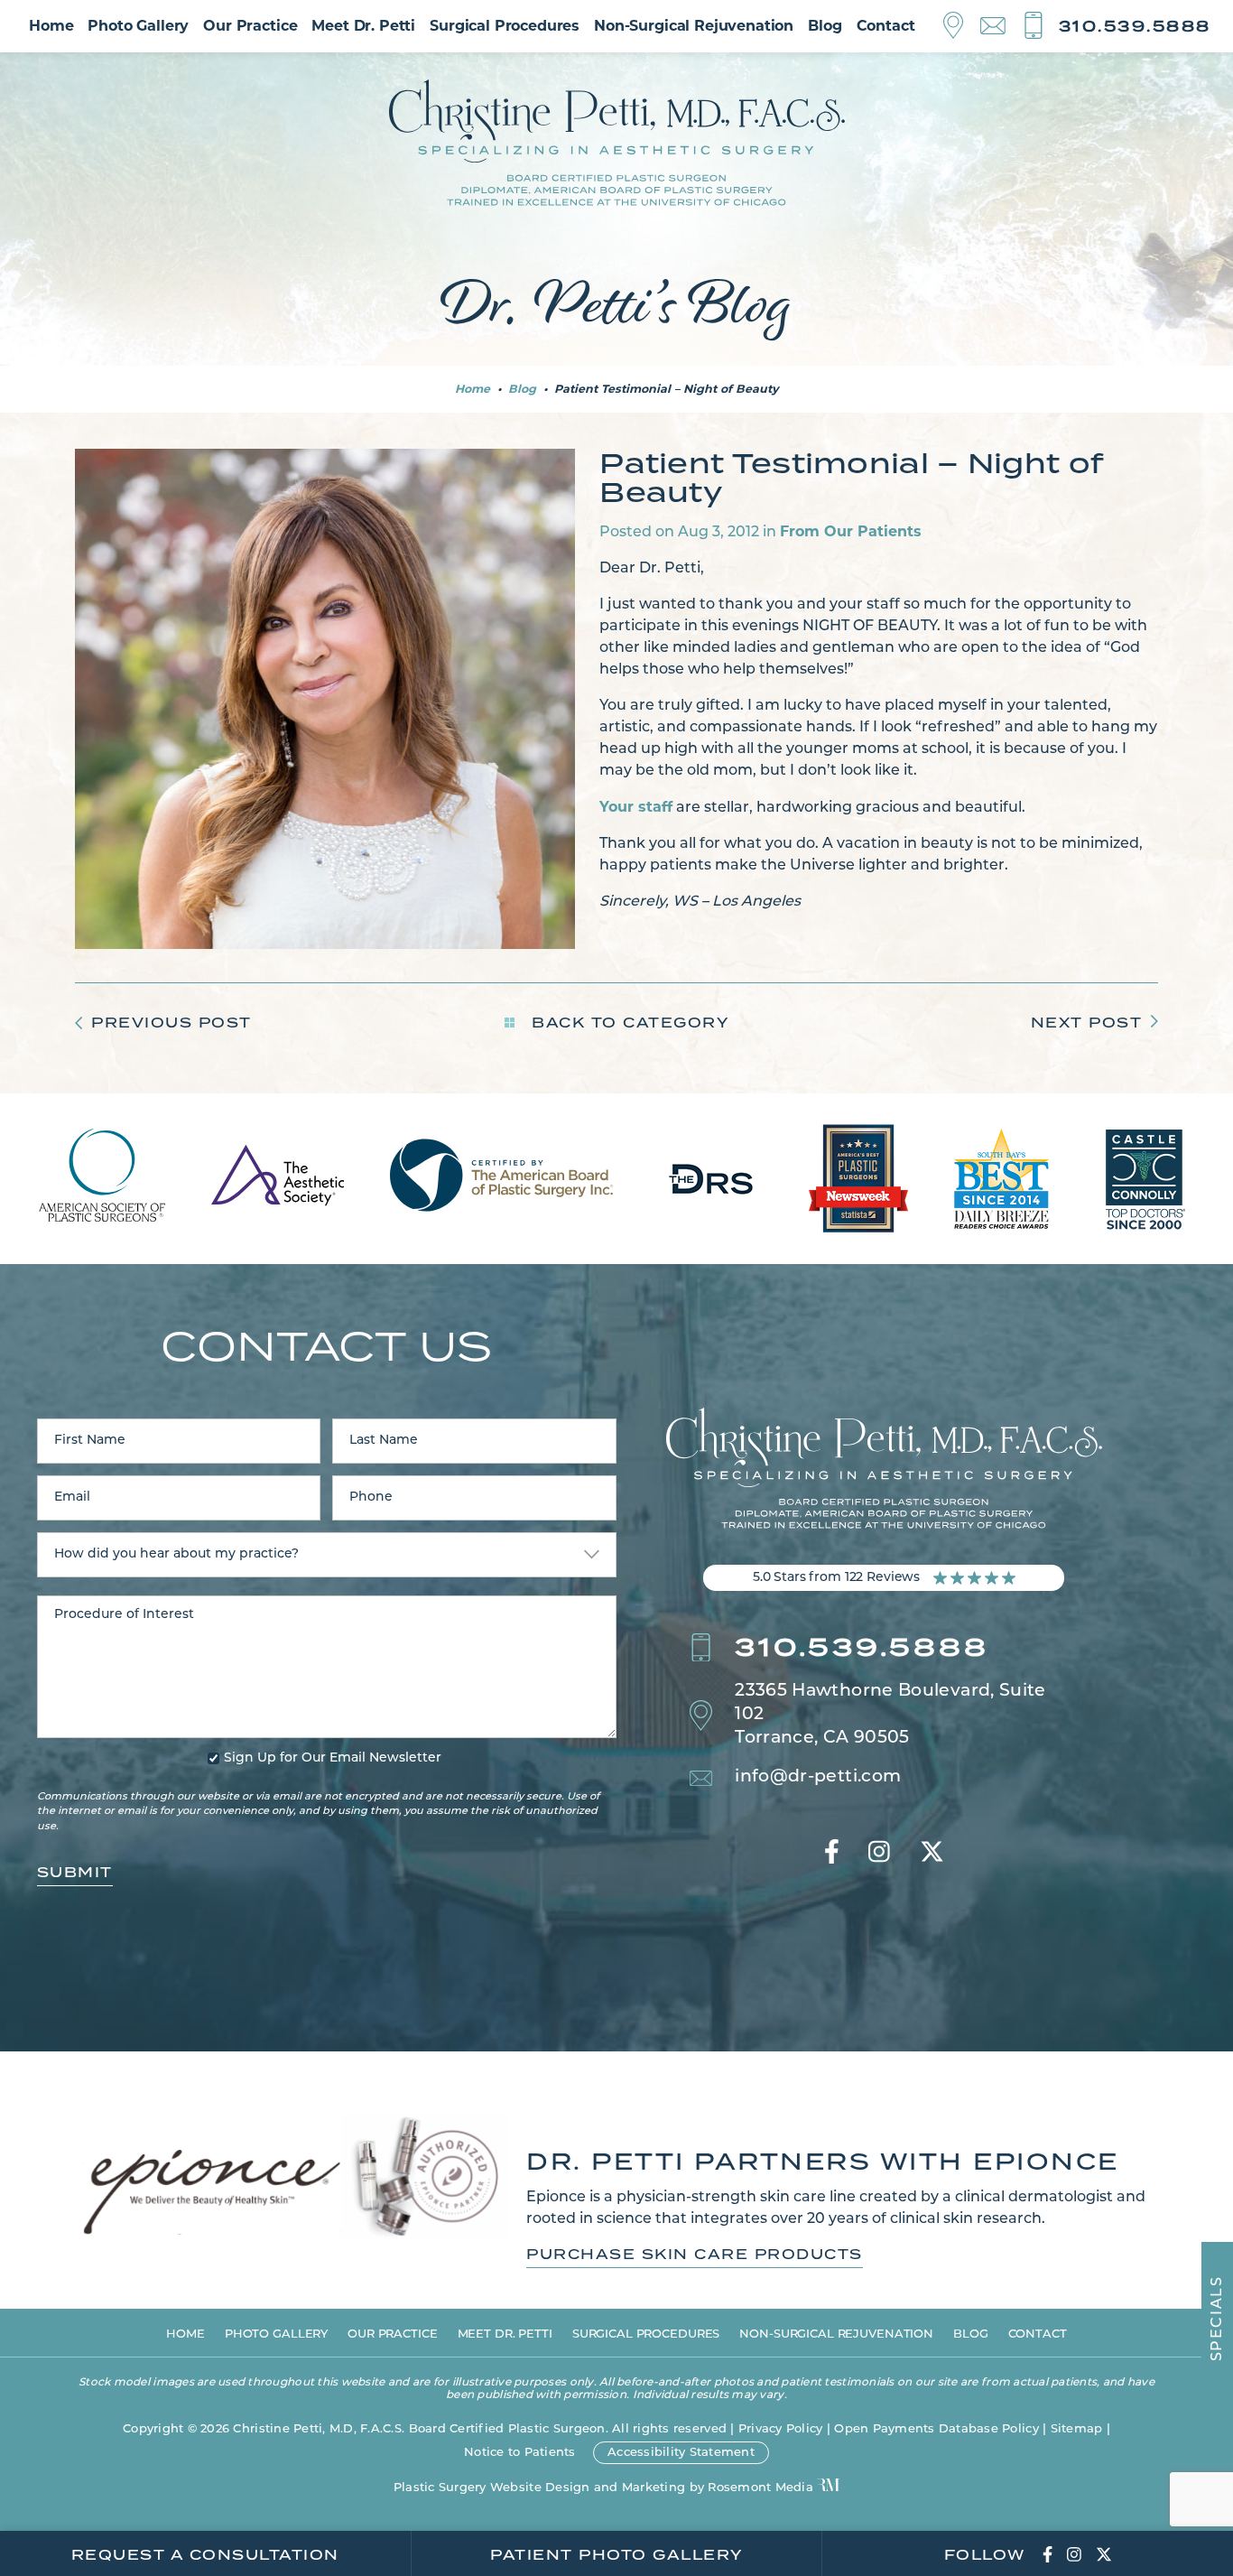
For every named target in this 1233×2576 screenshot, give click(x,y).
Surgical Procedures (505, 26)
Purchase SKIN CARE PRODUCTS (695, 2255)
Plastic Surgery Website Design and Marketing (539, 2488)
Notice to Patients (520, 2453)
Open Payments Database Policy (936, 2429)
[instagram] (879, 1854)
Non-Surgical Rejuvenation (694, 26)
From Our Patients (851, 531)
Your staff (636, 807)
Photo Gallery (138, 26)
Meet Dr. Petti (363, 26)
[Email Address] (1001, 27)
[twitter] (932, 1854)
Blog (825, 26)
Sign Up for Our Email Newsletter (333, 1759)
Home (51, 26)
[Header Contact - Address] (962, 26)
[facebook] (832, 1854)
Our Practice (250, 26)
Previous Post (172, 1023)
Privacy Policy (781, 2429)
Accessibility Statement (681, 2453)
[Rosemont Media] (828, 2487)
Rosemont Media (760, 2488)
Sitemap (1077, 2429)
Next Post (1087, 1023)
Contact (886, 26)
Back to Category (628, 1023)
